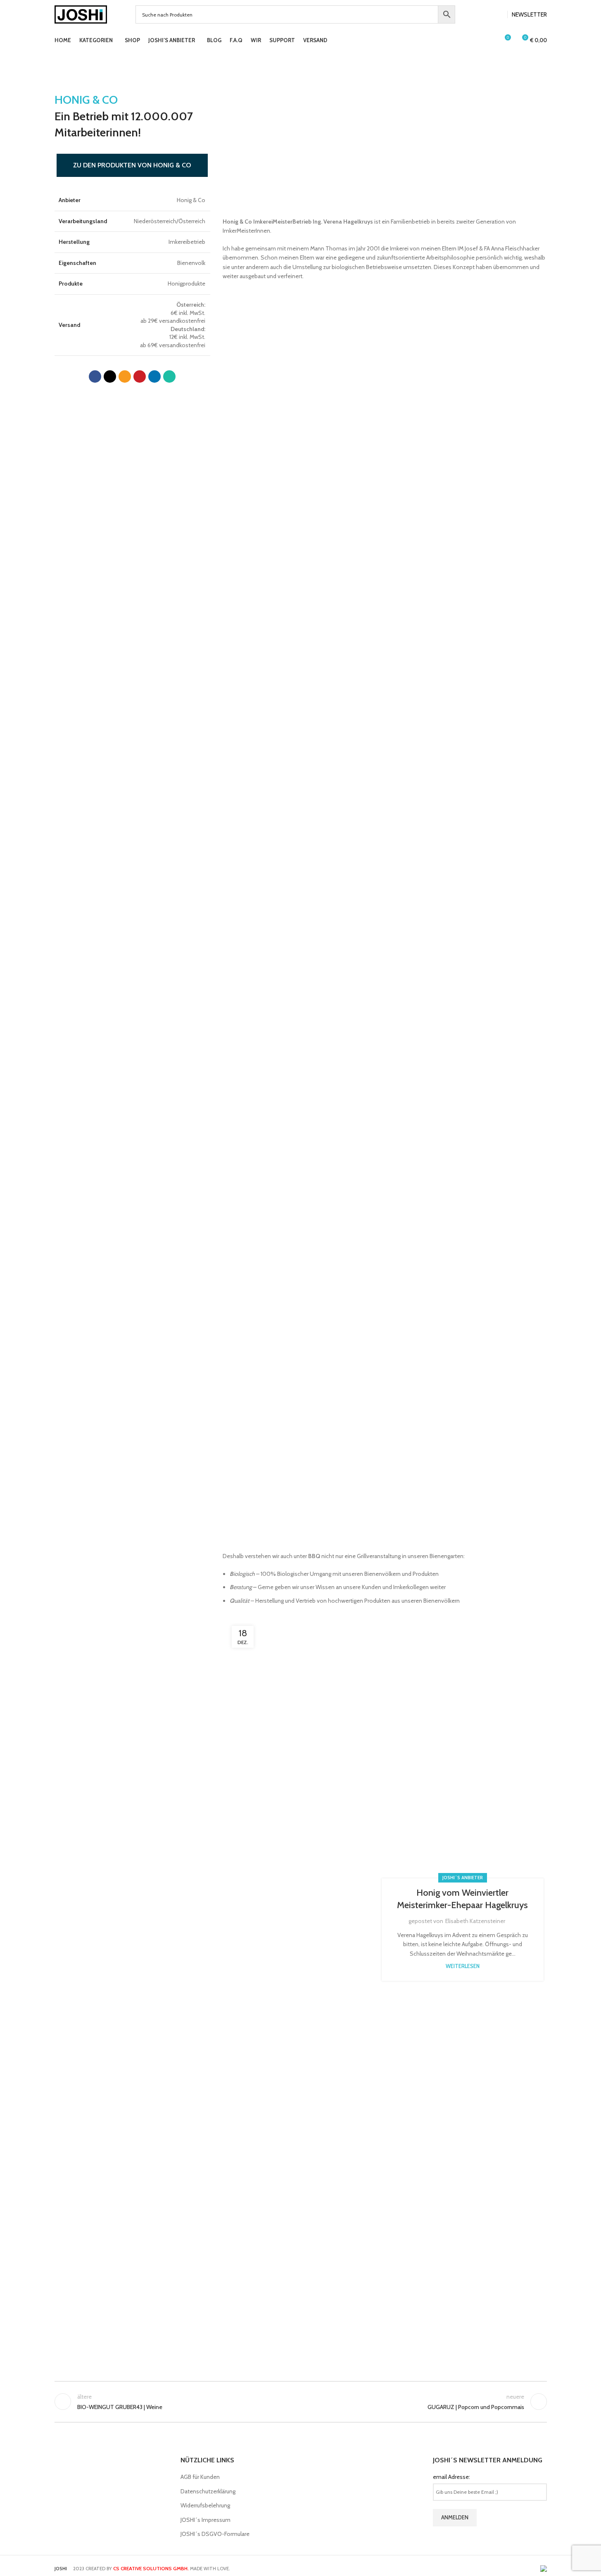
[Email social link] (125, 377)
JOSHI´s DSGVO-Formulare (215, 2534)
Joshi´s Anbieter (463, 1878)
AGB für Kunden (200, 2477)
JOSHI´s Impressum (205, 2520)
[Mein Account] (489, 41)
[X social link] (110, 377)
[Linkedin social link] (154, 377)
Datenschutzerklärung (208, 2491)
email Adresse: (451, 2477)
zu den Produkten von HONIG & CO (132, 165)
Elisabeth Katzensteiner (475, 1921)
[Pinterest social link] (140, 377)
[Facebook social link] (488, 15)
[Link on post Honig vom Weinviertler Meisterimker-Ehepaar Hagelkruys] (306, 1930)
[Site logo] (81, 14)
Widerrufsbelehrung (205, 2505)
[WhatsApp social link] (169, 377)
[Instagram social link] (498, 15)
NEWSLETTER (529, 14)
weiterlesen (463, 1966)
